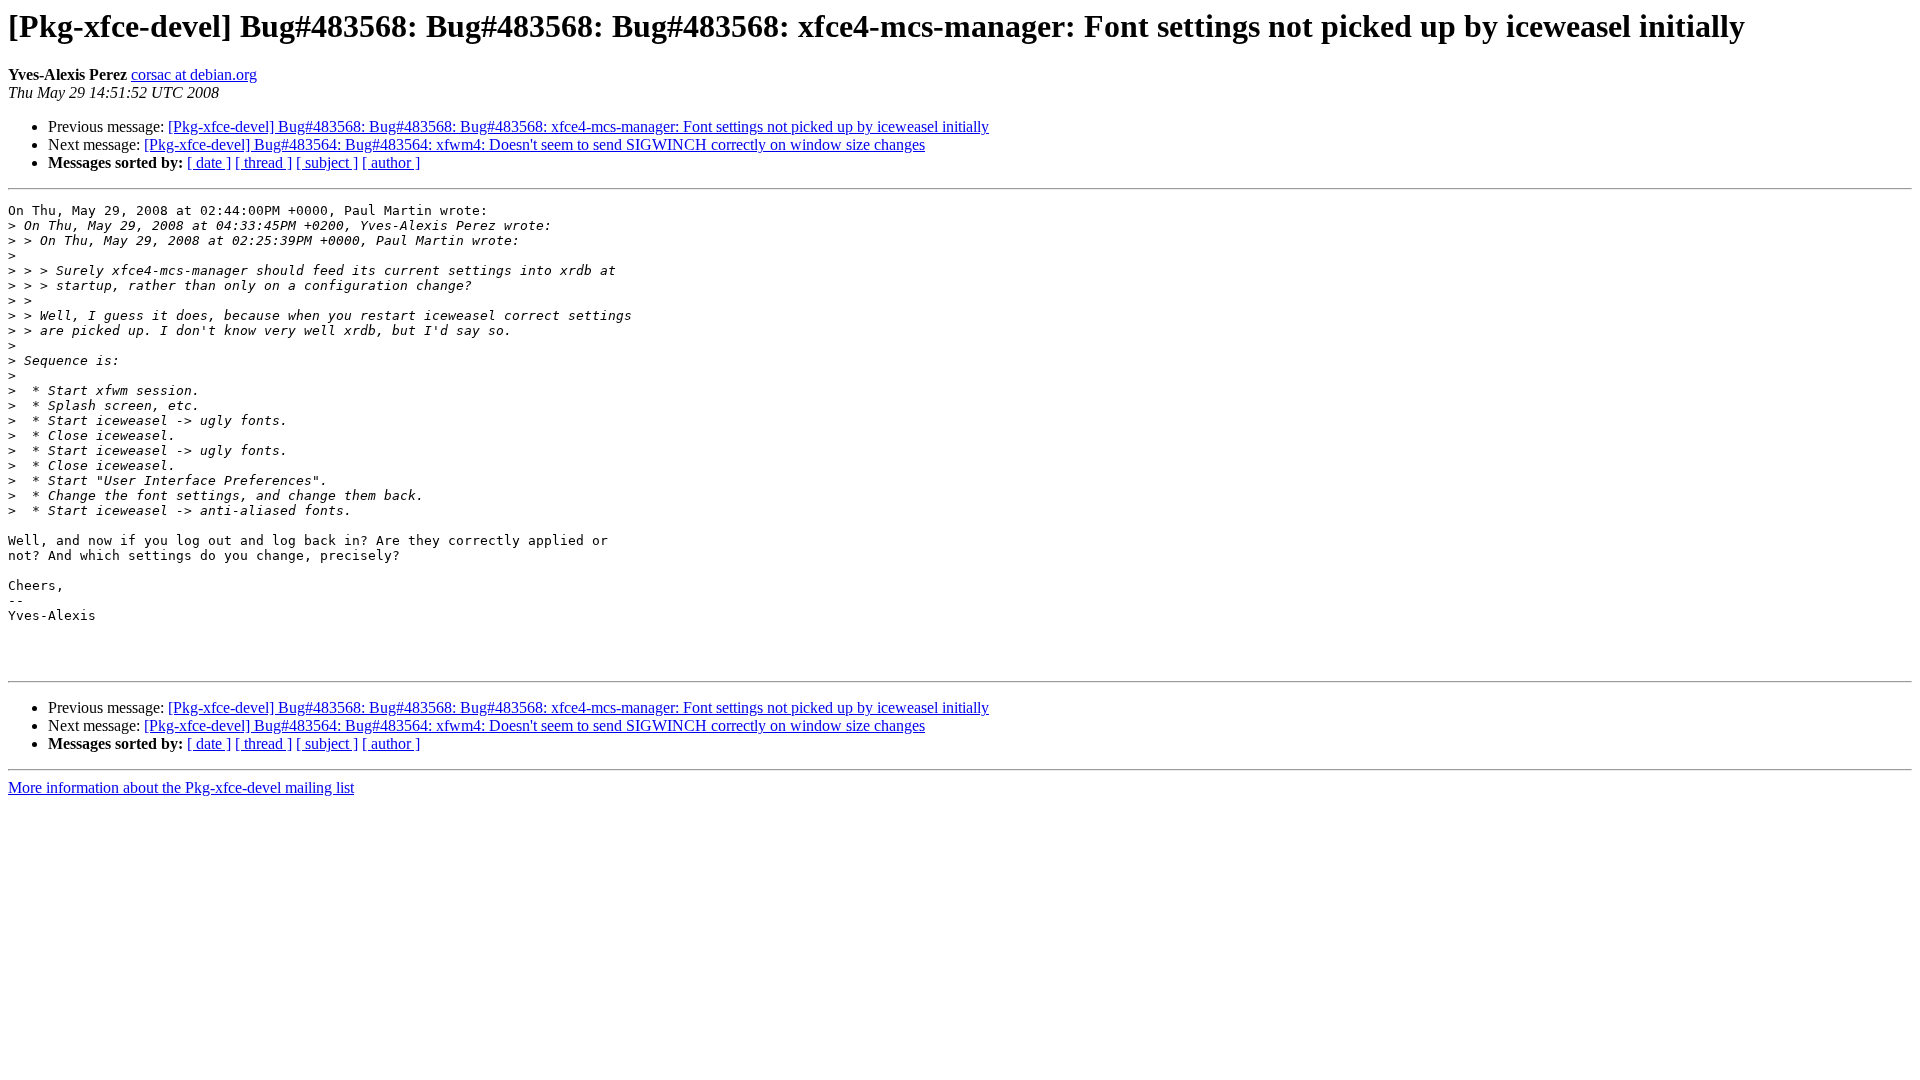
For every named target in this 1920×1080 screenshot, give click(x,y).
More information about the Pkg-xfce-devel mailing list (181, 787)
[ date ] (209, 162)
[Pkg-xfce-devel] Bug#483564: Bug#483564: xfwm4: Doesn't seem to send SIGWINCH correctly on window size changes (534, 144)
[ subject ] (327, 162)
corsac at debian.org (194, 74)
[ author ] (391, 162)
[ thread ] (263, 162)
